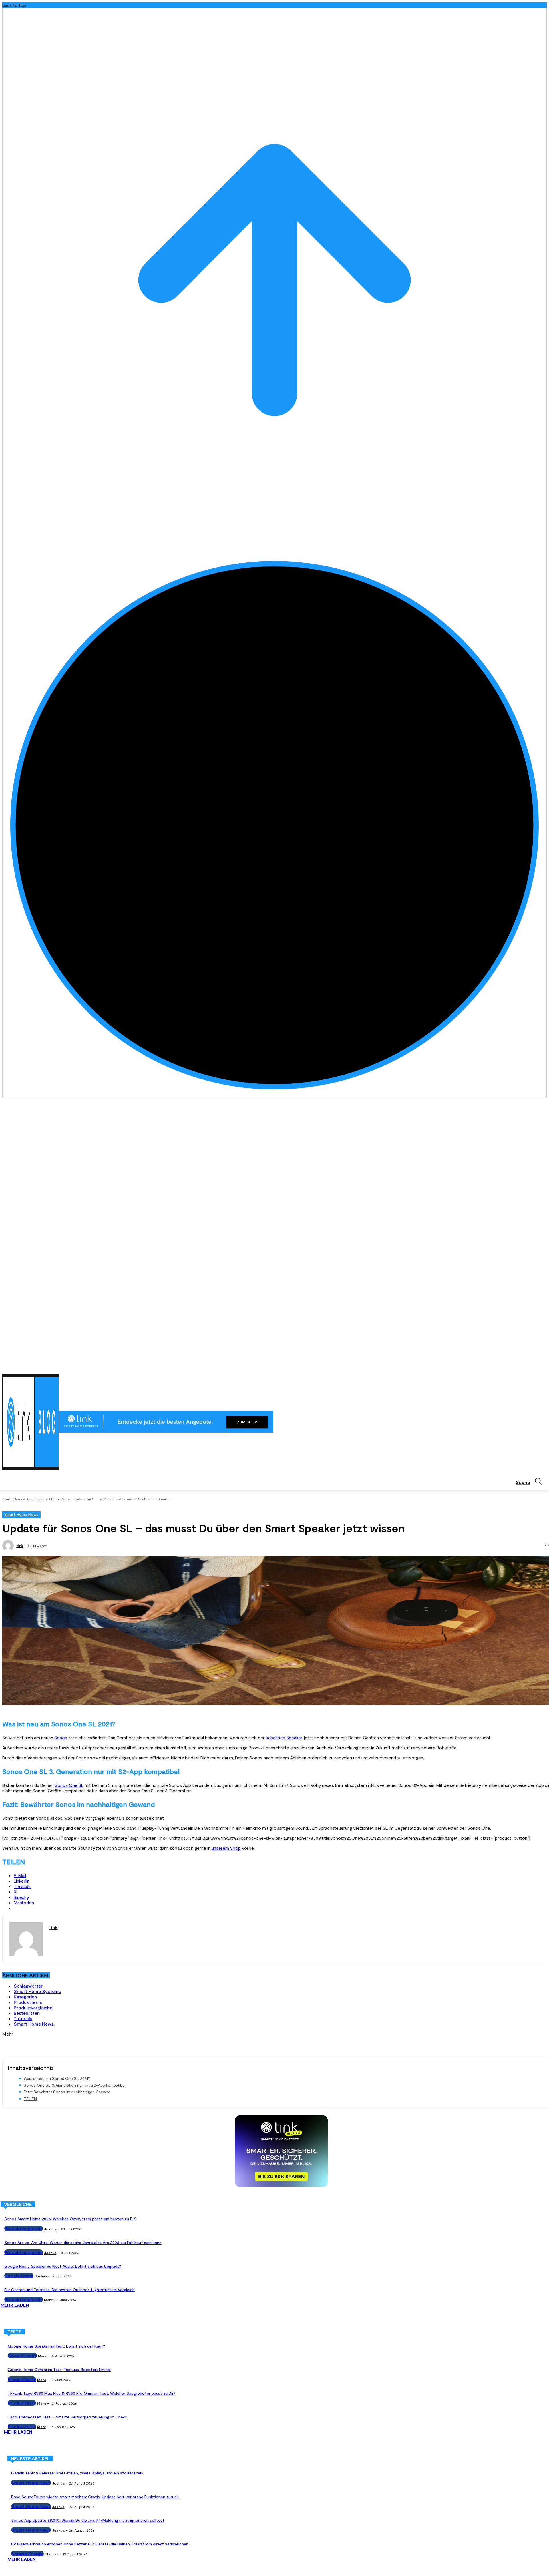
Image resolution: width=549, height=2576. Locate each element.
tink (20, 1546)
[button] (531, 1481)
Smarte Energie (27, 2554)
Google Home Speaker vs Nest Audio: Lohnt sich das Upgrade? (63, 2266)
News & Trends (25, 1499)
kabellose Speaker (284, 1737)
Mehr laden (15, 2305)
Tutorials (23, 2018)
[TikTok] (535, 1367)
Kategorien (25, 1997)
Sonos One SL (69, 1785)
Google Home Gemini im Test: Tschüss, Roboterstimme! (59, 2369)
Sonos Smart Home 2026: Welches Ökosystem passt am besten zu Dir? (70, 2219)
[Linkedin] (528, 1367)
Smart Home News (55, 1499)
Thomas (52, 2554)
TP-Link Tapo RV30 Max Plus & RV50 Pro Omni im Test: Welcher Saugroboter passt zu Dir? (91, 2393)
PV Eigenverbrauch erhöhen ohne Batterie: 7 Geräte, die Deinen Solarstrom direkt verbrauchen (100, 2544)
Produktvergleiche (33, 2007)
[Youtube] (543, 1367)
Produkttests (28, 2002)
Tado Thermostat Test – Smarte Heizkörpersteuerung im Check (67, 2417)
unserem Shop (226, 1848)
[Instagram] (520, 1367)
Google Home (19, 2276)
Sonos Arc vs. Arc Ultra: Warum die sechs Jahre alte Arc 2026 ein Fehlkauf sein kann (83, 2242)
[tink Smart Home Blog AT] (31, 1422)
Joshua (50, 2229)
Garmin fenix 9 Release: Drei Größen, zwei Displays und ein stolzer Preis (77, 2473)
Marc (48, 2300)
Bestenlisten (27, 2013)
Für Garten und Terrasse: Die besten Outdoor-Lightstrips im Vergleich (69, 2290)
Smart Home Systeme (37, 1991)
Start (6, 1499)
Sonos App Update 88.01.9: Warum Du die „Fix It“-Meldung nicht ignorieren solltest (88, 2520)
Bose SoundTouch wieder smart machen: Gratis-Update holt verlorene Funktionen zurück (95, 2497)
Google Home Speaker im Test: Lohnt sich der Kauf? (56, 2346)
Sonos (61, 1737)
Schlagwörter (28, 1986)
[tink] (9, 1546)
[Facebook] (512, 1367)
